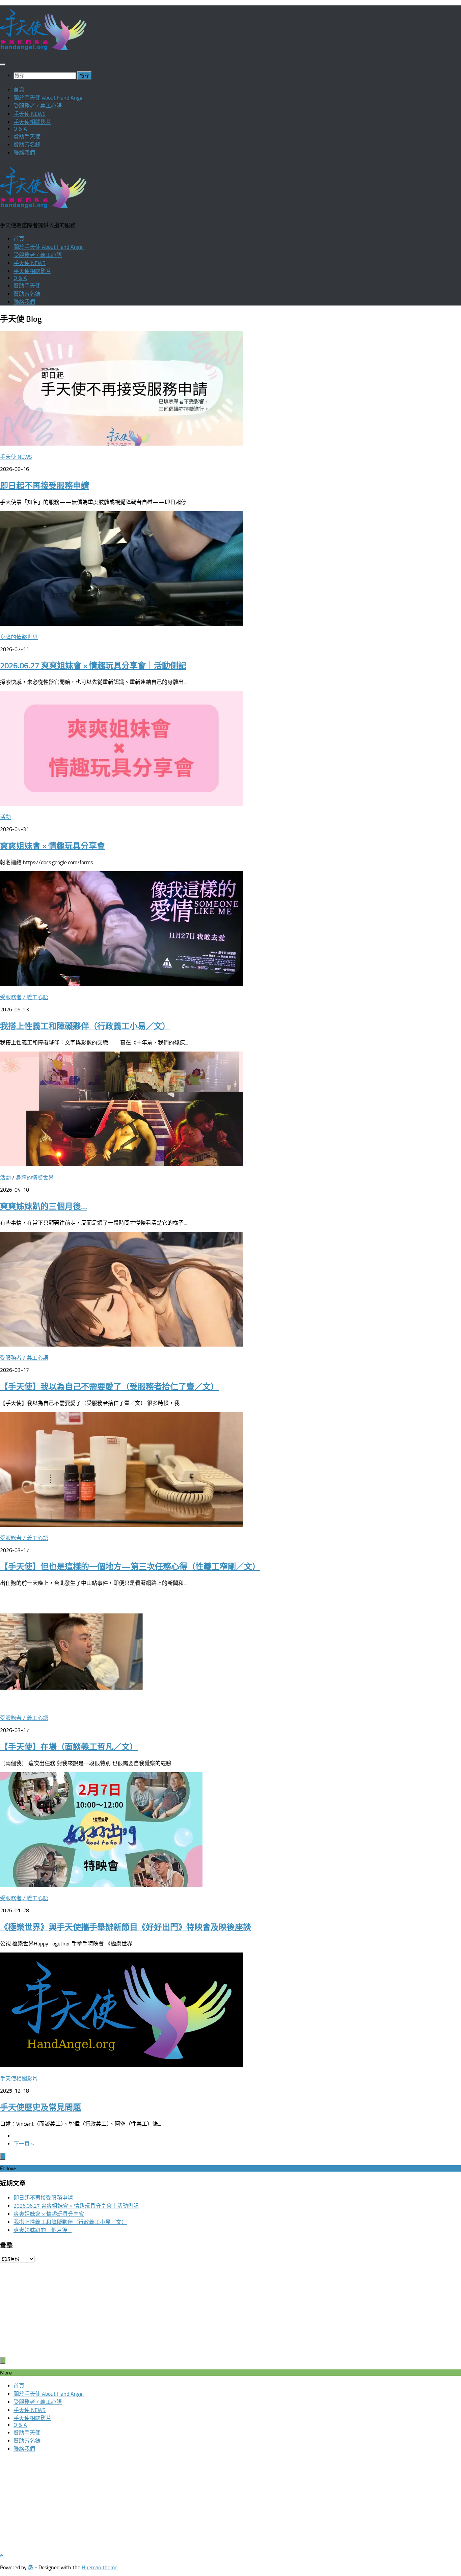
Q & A (20, 129)
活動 (5, 817)
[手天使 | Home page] (43, 51)
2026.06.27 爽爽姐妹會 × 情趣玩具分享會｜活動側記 (93, 666)
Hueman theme (100, 2567)
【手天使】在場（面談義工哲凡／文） (69, 1747)
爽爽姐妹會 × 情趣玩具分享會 (52, 846)
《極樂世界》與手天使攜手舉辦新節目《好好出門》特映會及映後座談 (126, 1927)
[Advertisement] (202, 2310)
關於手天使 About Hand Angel (49, 98)
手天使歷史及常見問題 (40, 2107)
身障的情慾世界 (19, 637)
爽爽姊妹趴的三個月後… (44, 1206)
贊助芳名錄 (27, 145)
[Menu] (3, 64)
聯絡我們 (24, 153)
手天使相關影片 (32, 122)
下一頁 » (24, 2144)
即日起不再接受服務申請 (45, 486)
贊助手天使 (27, 137)
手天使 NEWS (30, 114)
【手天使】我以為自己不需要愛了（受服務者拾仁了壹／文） (109, 1387)
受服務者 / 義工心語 (38, 106)
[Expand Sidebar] (3, 2156)
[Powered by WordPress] (31, 2567)
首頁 (19, 90)
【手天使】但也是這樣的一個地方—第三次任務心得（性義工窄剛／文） (130, 1566)
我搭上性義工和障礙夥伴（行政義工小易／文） (85, 1026)
